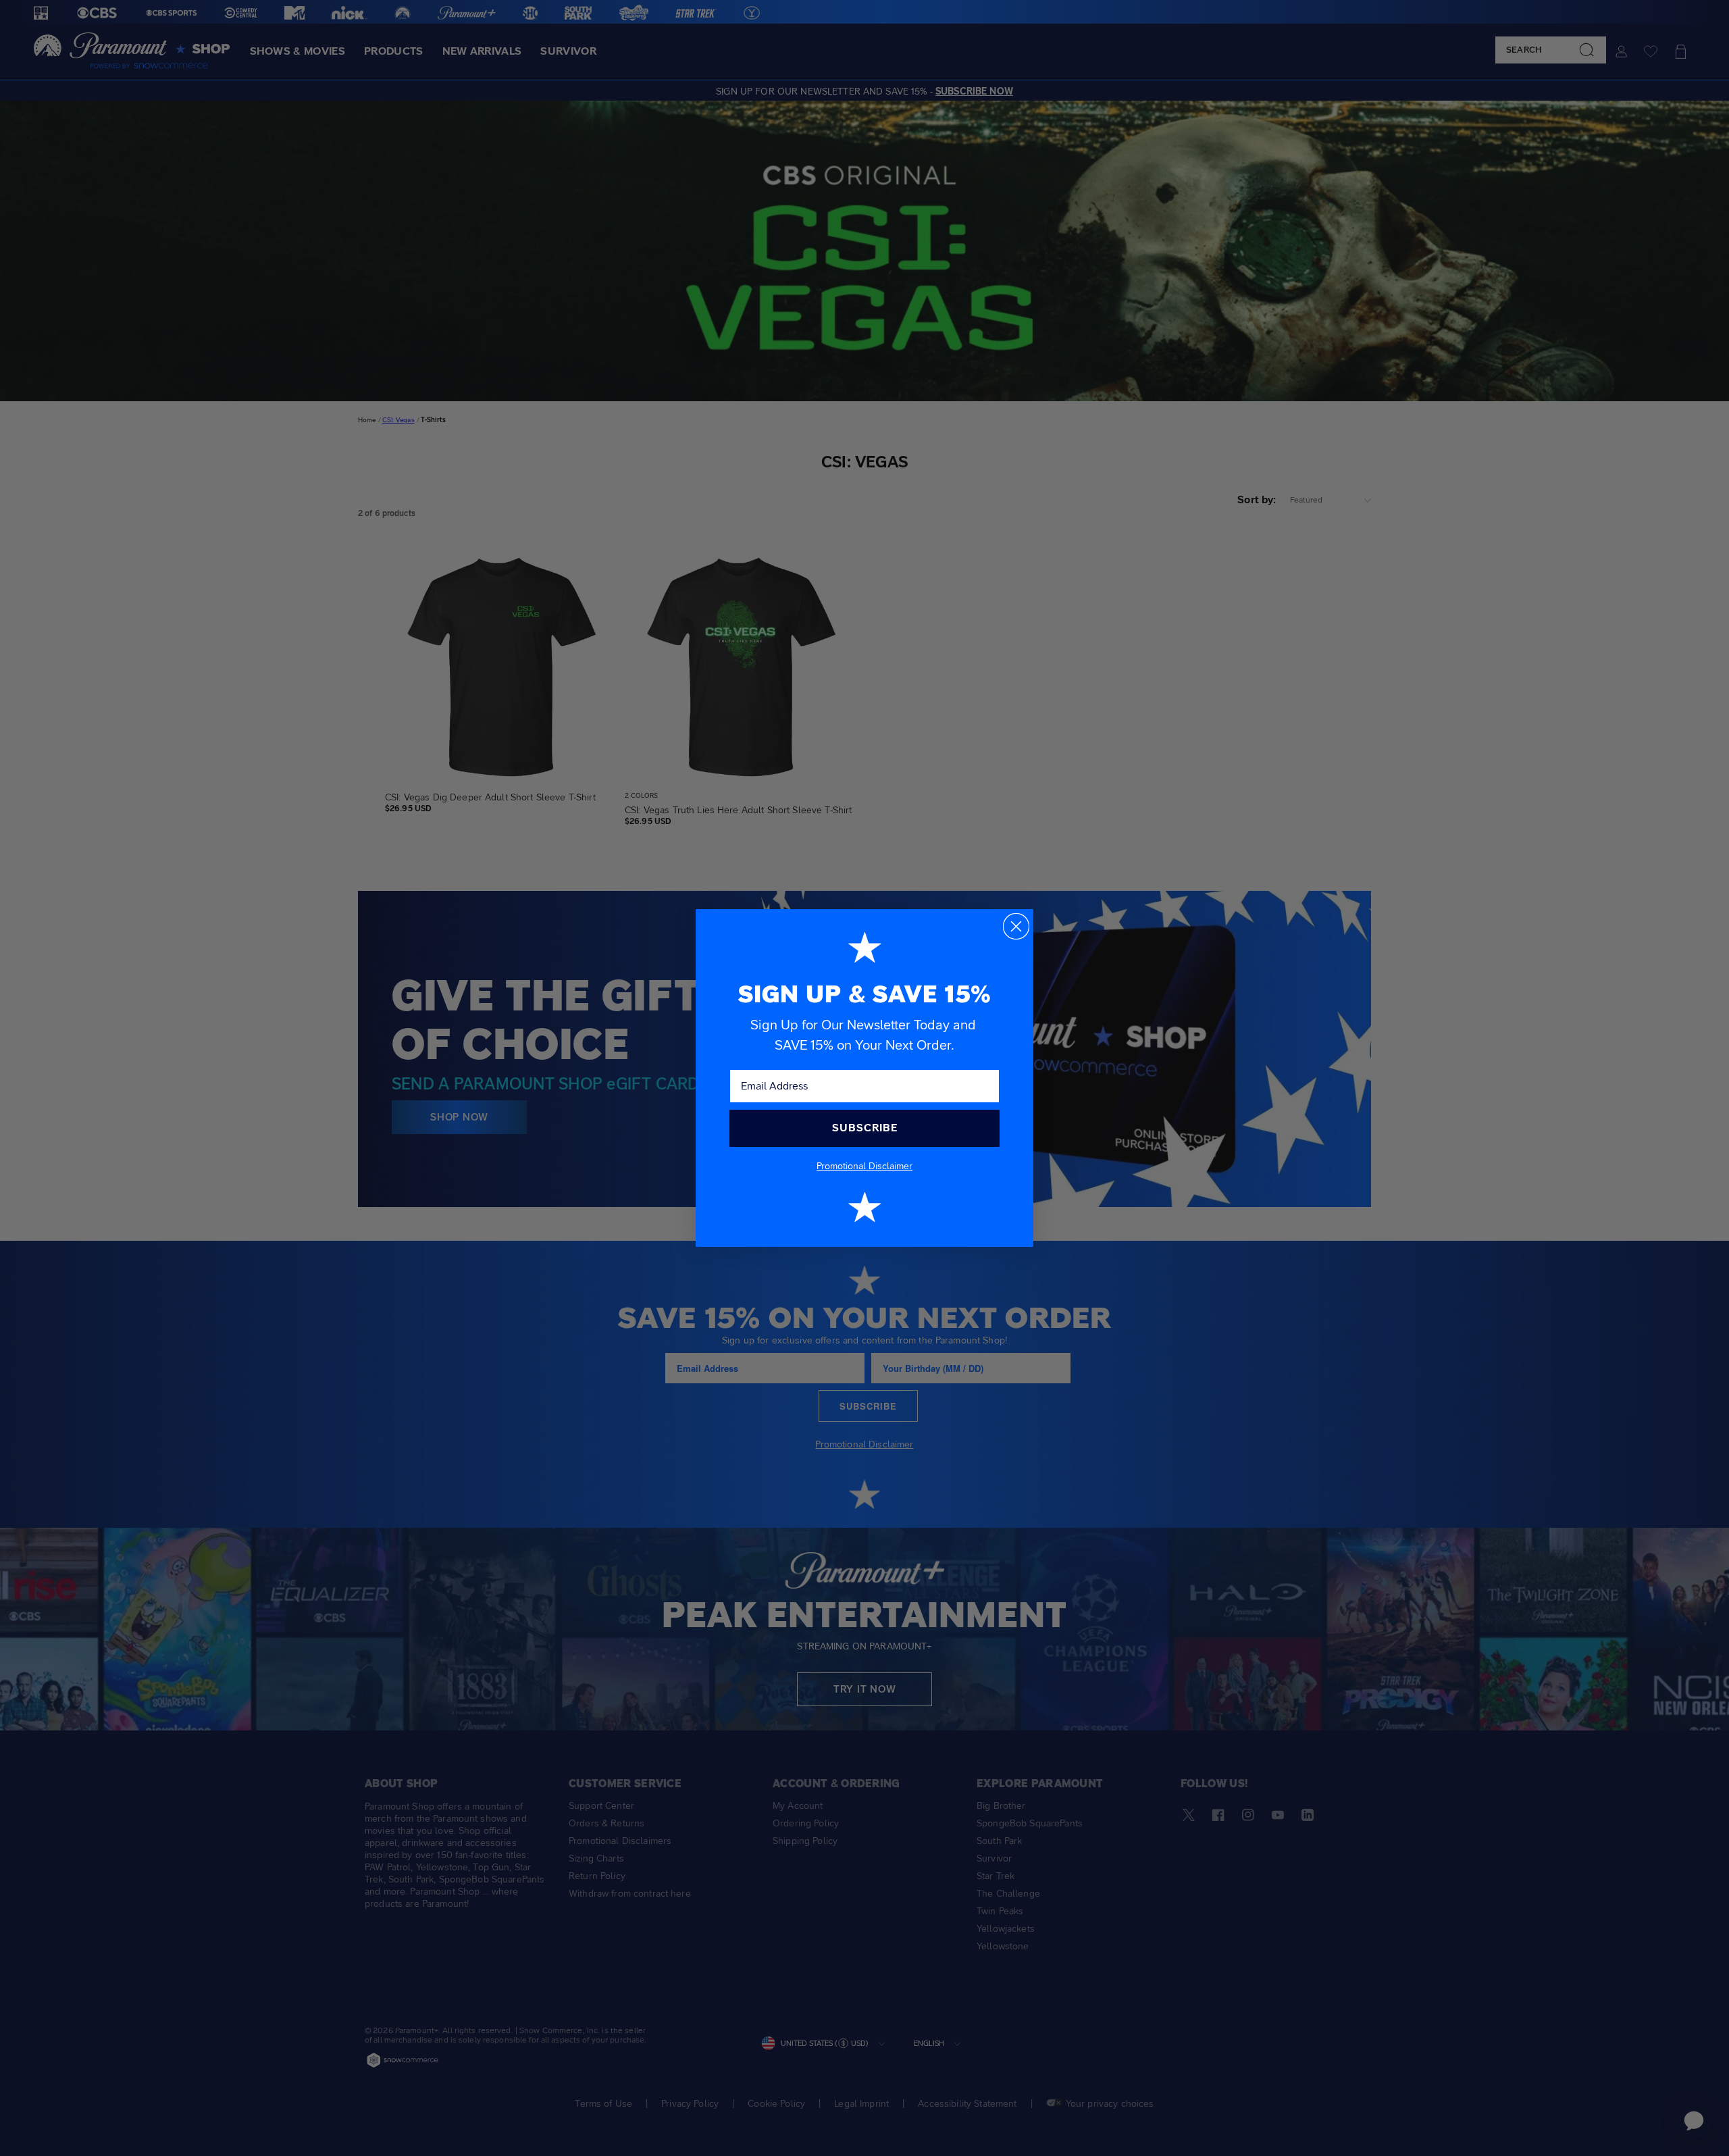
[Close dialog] (1016, 926)
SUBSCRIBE (865, 1128)
